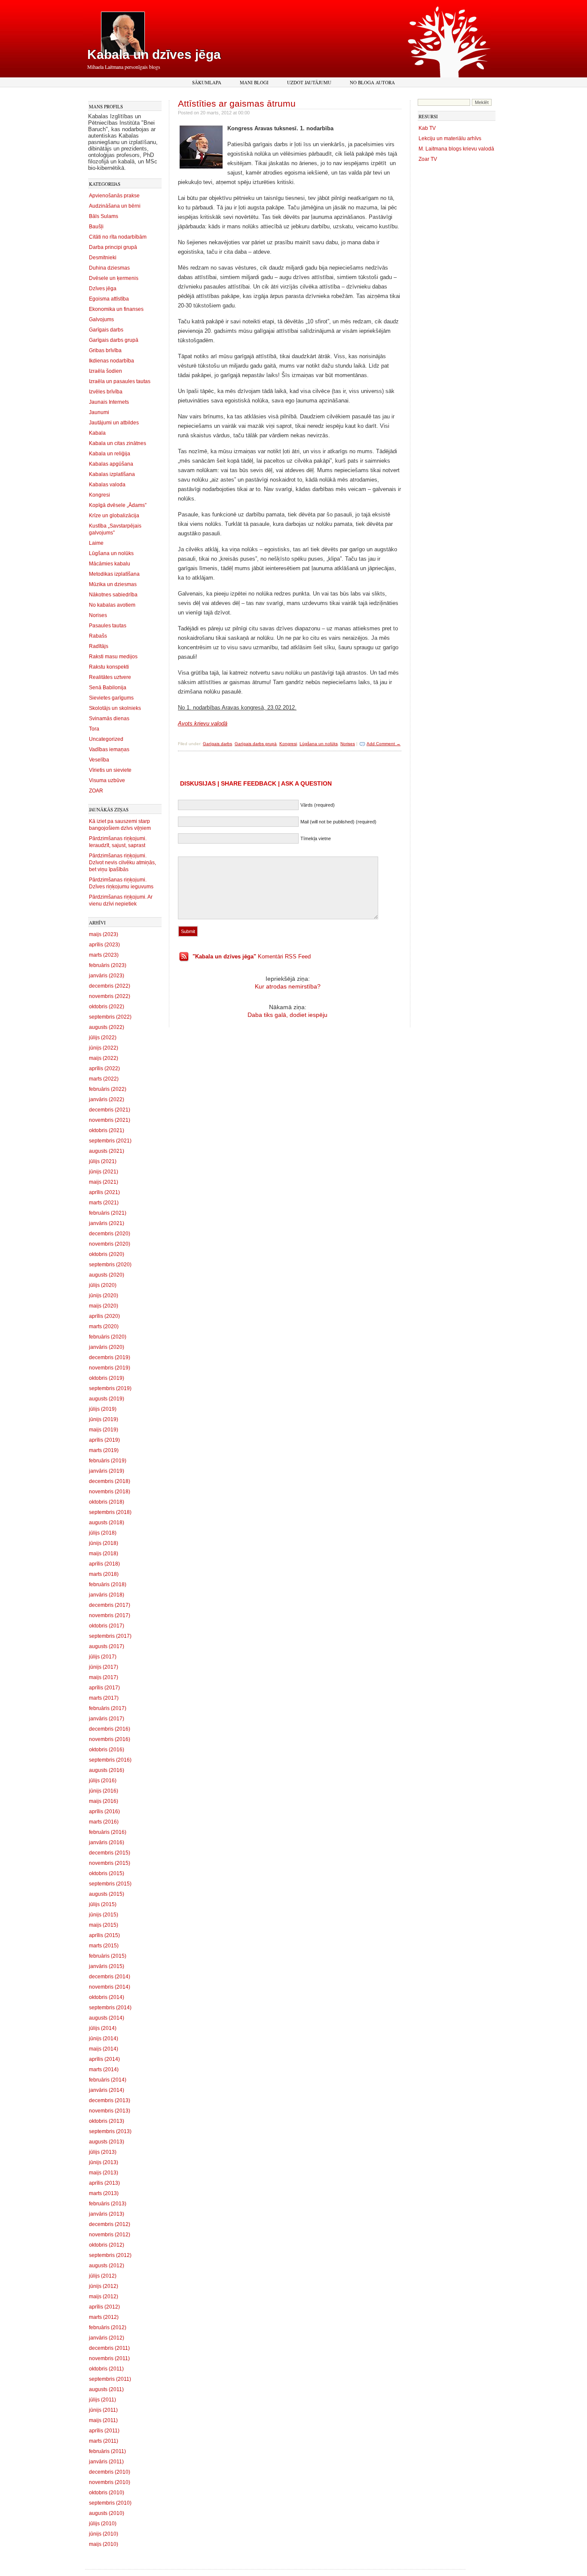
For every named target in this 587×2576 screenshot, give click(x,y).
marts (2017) (104, 1698)
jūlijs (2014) (103, 2028)
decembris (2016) (110, 1729)
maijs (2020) (104, 1306)
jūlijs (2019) (103, 1409)
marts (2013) (104, 2193)
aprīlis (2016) (104, 1811)
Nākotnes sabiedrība (113, 595)
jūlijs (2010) (103, 2524)
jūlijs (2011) (102, 2400)
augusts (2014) (107, 2018)
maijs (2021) (104, 1182)
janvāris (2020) (107, 1347)
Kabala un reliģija (110, 454)
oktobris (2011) (106, 2369)
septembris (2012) (110, 2255)
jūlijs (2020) (103, 1285)
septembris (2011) (110, 2379)
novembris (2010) (110, 2482)
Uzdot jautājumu (309, 82)
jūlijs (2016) (103, 1781)
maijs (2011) (103, 2420)
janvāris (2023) (107, 976)
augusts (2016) (107, 1770)
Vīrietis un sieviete (110, 770)
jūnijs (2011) (103, 2410)
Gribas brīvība (105, 350)
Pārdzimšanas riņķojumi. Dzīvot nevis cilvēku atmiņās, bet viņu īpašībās (122, 863)
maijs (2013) (104, 2173)
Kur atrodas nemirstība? (288, 986)
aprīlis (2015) (104, 1935)
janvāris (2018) (107, 1595)
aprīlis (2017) (104, 1688)
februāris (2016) (108, 1832)
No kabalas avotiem (112, 605)
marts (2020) (104, 1326)
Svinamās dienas (109, 718)
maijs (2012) (104, 2297)
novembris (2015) (110, 1863)
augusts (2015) (107, 1894)
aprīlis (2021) (104, 1192)
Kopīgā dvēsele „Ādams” (118, 505)
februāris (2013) (108, 2204)
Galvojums (101, 319)
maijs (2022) (104, 1058)
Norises (98, 615)
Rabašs (98, 636)
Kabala (97, 433)
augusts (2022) (107, 1027)
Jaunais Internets (109, 402)
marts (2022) (104, 1079)
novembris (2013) (110, 2111)
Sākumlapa (207, 82)
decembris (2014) (110, 1977)
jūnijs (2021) (104, 1172)
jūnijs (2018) (104, 1543)
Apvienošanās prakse (114, 196)
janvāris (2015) (107, 1966)
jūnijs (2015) (104, 1915)
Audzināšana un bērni (115, 206)
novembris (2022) (110, 996)
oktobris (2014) (107, 1997)
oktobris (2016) (107, 1750)
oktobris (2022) (107, 1007)
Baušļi (96, 227)
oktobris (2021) (107, 1130)
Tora (94, 729)
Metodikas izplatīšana (114, 574)
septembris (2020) (110, 1265)
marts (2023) (104, 955)
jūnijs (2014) (104, 2039)
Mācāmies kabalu (110, 564)
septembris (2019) (110, 1388)
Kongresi (99, 495)
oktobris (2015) (107, 1873)
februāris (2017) (108, 1708)
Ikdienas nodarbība (112, 361)
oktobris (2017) (107, 1626)
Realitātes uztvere (110, 677)
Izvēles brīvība (106, 392)
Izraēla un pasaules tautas (120, 381)
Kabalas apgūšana (111, 464)
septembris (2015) (110, 1884)
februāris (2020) (108, 1337)
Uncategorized (106, 739)
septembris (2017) (110, 1636)
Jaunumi (99, 412)
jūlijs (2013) (103, 2152)
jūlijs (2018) (103, 1533)
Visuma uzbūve (107, 780)
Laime (96, 543)
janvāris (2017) (107, 1719)
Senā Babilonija (108, 688)
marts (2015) (104, 1946)
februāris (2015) (108, 1956)
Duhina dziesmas (109, 268)
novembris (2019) (110, 1368)
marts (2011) (104, 2441)
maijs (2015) (104, 1925)
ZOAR (96, 791)
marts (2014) (104, 2069)
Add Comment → (384, 744)
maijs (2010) (104, 2544)
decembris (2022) (110, 986)
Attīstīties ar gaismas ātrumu (237, 103)
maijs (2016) (104, 1801)
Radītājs (99, 646)
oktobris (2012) (107, 2245)
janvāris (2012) (107, 2338)
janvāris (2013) (107, 2214)
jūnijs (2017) (104, 1667)
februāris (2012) (108, 2327)
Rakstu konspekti (109, 667)
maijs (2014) (104, 2049)
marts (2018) (104, 1574)
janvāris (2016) (107, 1842)
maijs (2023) (104, 934)
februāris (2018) (108, 1584)
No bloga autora (372, 82)
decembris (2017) (110, 1605)
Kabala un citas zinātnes (118, 443)
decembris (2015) (110, 1853)
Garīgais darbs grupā (114, 340)
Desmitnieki (103, 258)
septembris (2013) (110, 2131)
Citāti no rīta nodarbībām (118, 237)
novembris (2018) (110, 1492)
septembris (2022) (110, 1017)
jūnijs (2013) (104, 2162)
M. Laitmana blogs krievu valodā (456, 149)
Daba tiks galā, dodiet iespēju (287, 1015)
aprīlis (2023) (104, 945)
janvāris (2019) (107, 1471)
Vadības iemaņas (109, 749)
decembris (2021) (110, 1110)
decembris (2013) (110, 2100)
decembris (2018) (110, 1481)
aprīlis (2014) (104, 2059)
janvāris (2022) (107, 1099)
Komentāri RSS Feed (252, 956)
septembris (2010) (110, 2503)
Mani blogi (254, 82)
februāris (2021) (108, 1213)
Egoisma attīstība (109, 299)
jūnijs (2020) (104, 1296)
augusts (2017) (107, 1646)
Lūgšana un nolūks (111, 553)
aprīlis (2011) (104, 2431)
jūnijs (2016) (104, 1791)
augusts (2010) (107, 2513)
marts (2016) (104, 1822)
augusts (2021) (107, 1151)
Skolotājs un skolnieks (115, 708)
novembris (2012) (110, 2235)
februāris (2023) (108, 965)
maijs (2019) (104, 1430)
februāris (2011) (107, 2451)
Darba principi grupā (113, 247)
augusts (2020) (107, 1275)
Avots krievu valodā (203, 723)
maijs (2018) (104, 1554)
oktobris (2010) (107, 2493)
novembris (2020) (110, 1244)
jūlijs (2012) (103, 2276)
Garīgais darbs (106, 330)
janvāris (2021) (107, 1223)
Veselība (99, 760)
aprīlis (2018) (104, 1564)
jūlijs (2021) (103, 1161)
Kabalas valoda (107, 485)
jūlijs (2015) (103, 1904)
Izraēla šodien (105, 371)
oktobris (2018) (107, 1502)
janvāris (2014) (107, 2090)
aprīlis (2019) (104, 1440)
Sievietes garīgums (111, 698)
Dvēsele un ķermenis (114, 278)
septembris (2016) (110, 1760)
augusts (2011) (106, 2389)
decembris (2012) (110, 2224)
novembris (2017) (110, 1615)
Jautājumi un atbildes (114, 423)
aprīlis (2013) (104, 2183)
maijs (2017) (104, 1677)
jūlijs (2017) (103, 1657)
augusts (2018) (107, 1523)
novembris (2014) (110, 1987)
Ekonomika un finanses (116, 309)
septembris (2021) (110, 1141)
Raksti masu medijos (113, 657)
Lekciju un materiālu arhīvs (450, 138)
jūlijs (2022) (103, 1038)
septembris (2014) (110, 2008)
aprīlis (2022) (104, 1068)
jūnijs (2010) (104, 2534)
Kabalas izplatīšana (112, 474)
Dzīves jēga (103, 289)
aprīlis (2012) (104, 2307)
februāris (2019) (108, 1461)
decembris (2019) (110, 1357)
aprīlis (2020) (104, 1316)
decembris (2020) (110, 1234)
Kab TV (427, 128)
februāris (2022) (108, 1089)
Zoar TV (428, 159)
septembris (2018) (110, 1512)
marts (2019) (104, 1450)
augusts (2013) (107, 2142)
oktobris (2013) (107, 2121)
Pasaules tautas (108, 626)
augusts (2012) (107, 2266)
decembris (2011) (109, 2348)
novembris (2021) (110, 1120)
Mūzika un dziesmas (113, 584)
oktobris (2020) (107, 1254)
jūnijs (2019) (104, 1419)
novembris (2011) (109, 2358)
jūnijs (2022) (104, 1048)
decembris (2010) (110, 2472)
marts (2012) (104, 2317)
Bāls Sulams (104, 216)
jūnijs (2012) (104, 2286)
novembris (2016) (110, 1739)
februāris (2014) (108, 2080)
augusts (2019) (107, 1399)
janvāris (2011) (106, 2462)
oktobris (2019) (107, 1378)
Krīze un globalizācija (114, 516)
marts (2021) (104, 1203)
